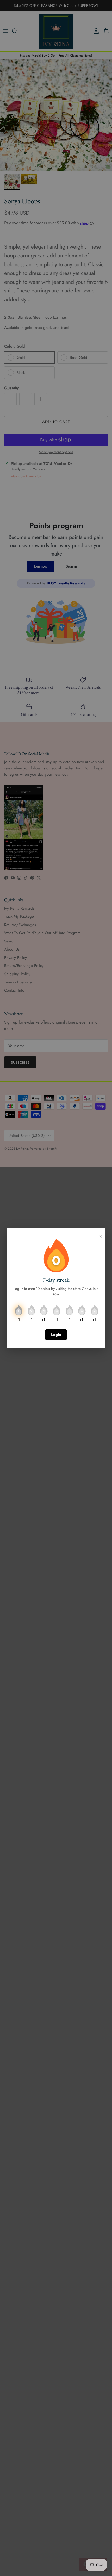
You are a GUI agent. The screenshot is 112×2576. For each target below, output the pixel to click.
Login (56, 1335)
